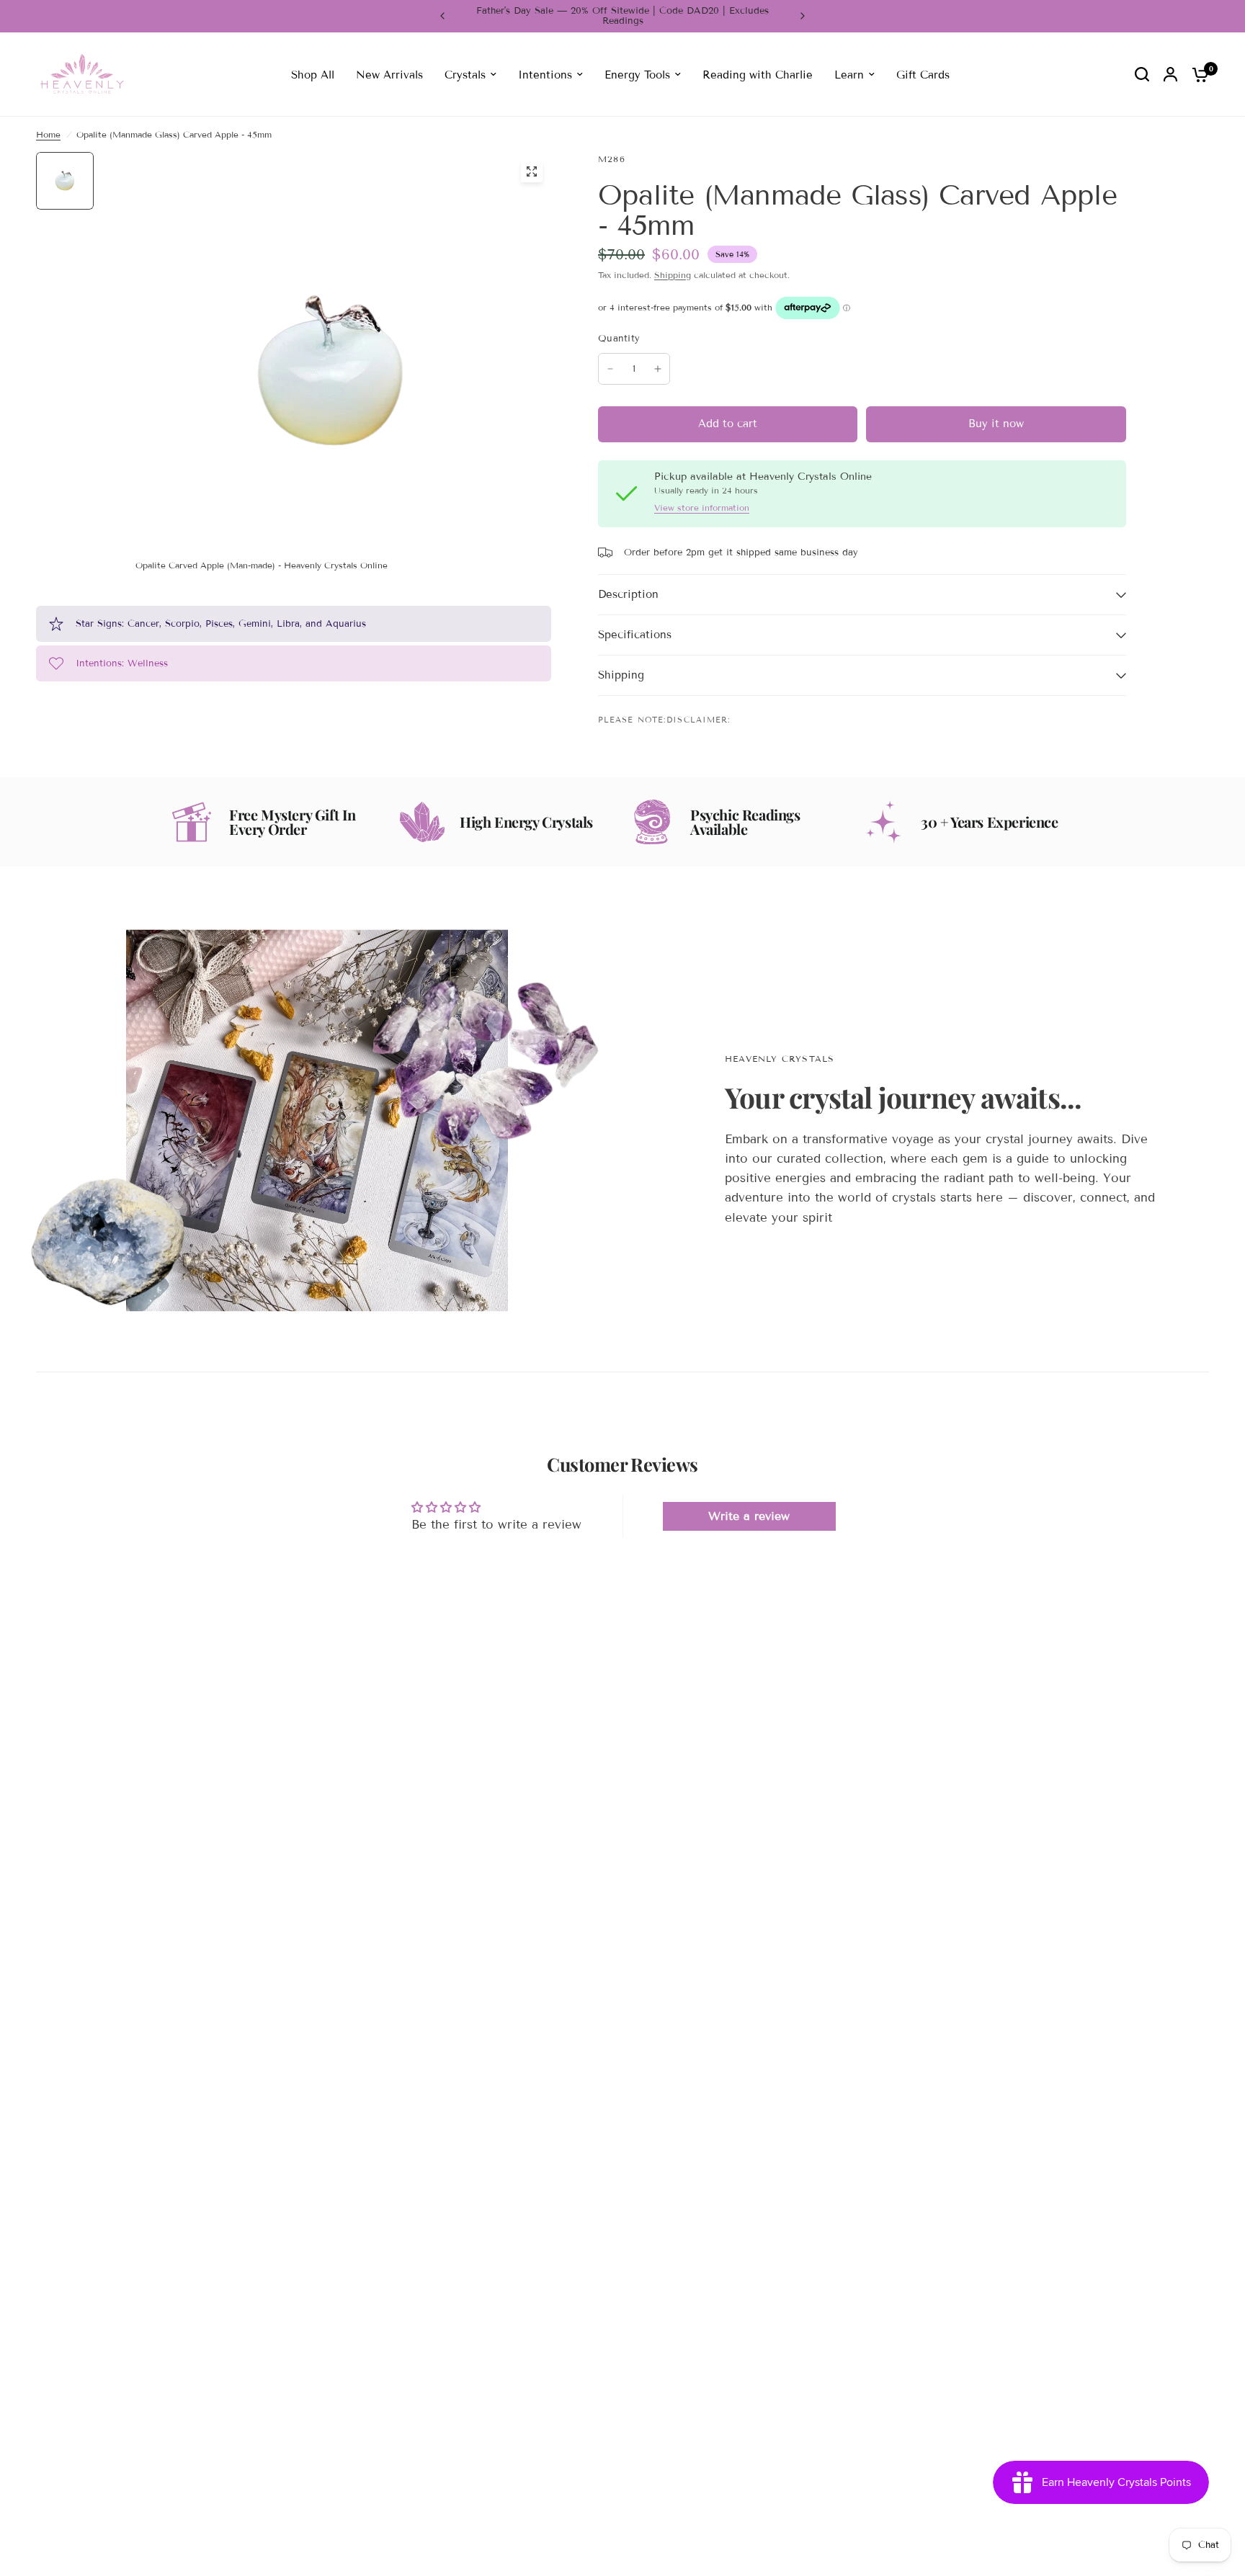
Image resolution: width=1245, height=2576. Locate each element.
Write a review (749, 1516)
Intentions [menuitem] (545, 74)
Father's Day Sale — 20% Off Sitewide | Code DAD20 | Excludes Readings (622, 16)
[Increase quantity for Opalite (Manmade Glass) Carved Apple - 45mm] (658, 369)
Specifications (635, 635)
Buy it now (996, 424)
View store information (702, 508)
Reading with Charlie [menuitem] (758, 74)
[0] (1197, 75)
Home (48, 134)
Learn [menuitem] (849, 74)
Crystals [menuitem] (465, 74)
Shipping (673, 275)
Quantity (619, 339)
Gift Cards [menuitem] (923, 74)
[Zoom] (532, 171)
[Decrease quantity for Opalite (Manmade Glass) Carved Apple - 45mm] (610, 369)
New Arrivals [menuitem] (389, 74)
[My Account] (1170, 75)
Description (628, 594)
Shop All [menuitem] (313, 74)
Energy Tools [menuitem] (637, 74)
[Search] (1142, 75)
